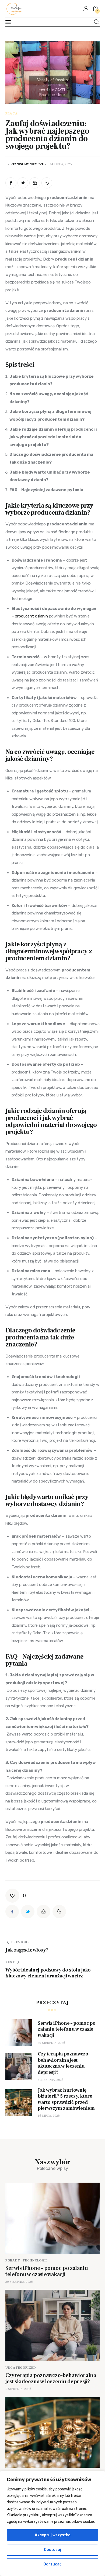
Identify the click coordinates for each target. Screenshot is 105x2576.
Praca (12, 114)
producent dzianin (31, 616)
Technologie (35, 2261)
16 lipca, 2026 (49, 2116)
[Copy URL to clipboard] (47, 183)
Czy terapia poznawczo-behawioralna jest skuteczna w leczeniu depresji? (51, 2379)
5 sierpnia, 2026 (51, 2080)
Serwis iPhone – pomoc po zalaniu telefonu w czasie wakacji (47, 2271)
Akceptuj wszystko (53, 2535)
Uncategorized (21, 2368)
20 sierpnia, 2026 (51, 2043)
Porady (13, 2261)
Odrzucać (52, 2564)
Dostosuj (52, 2550)
